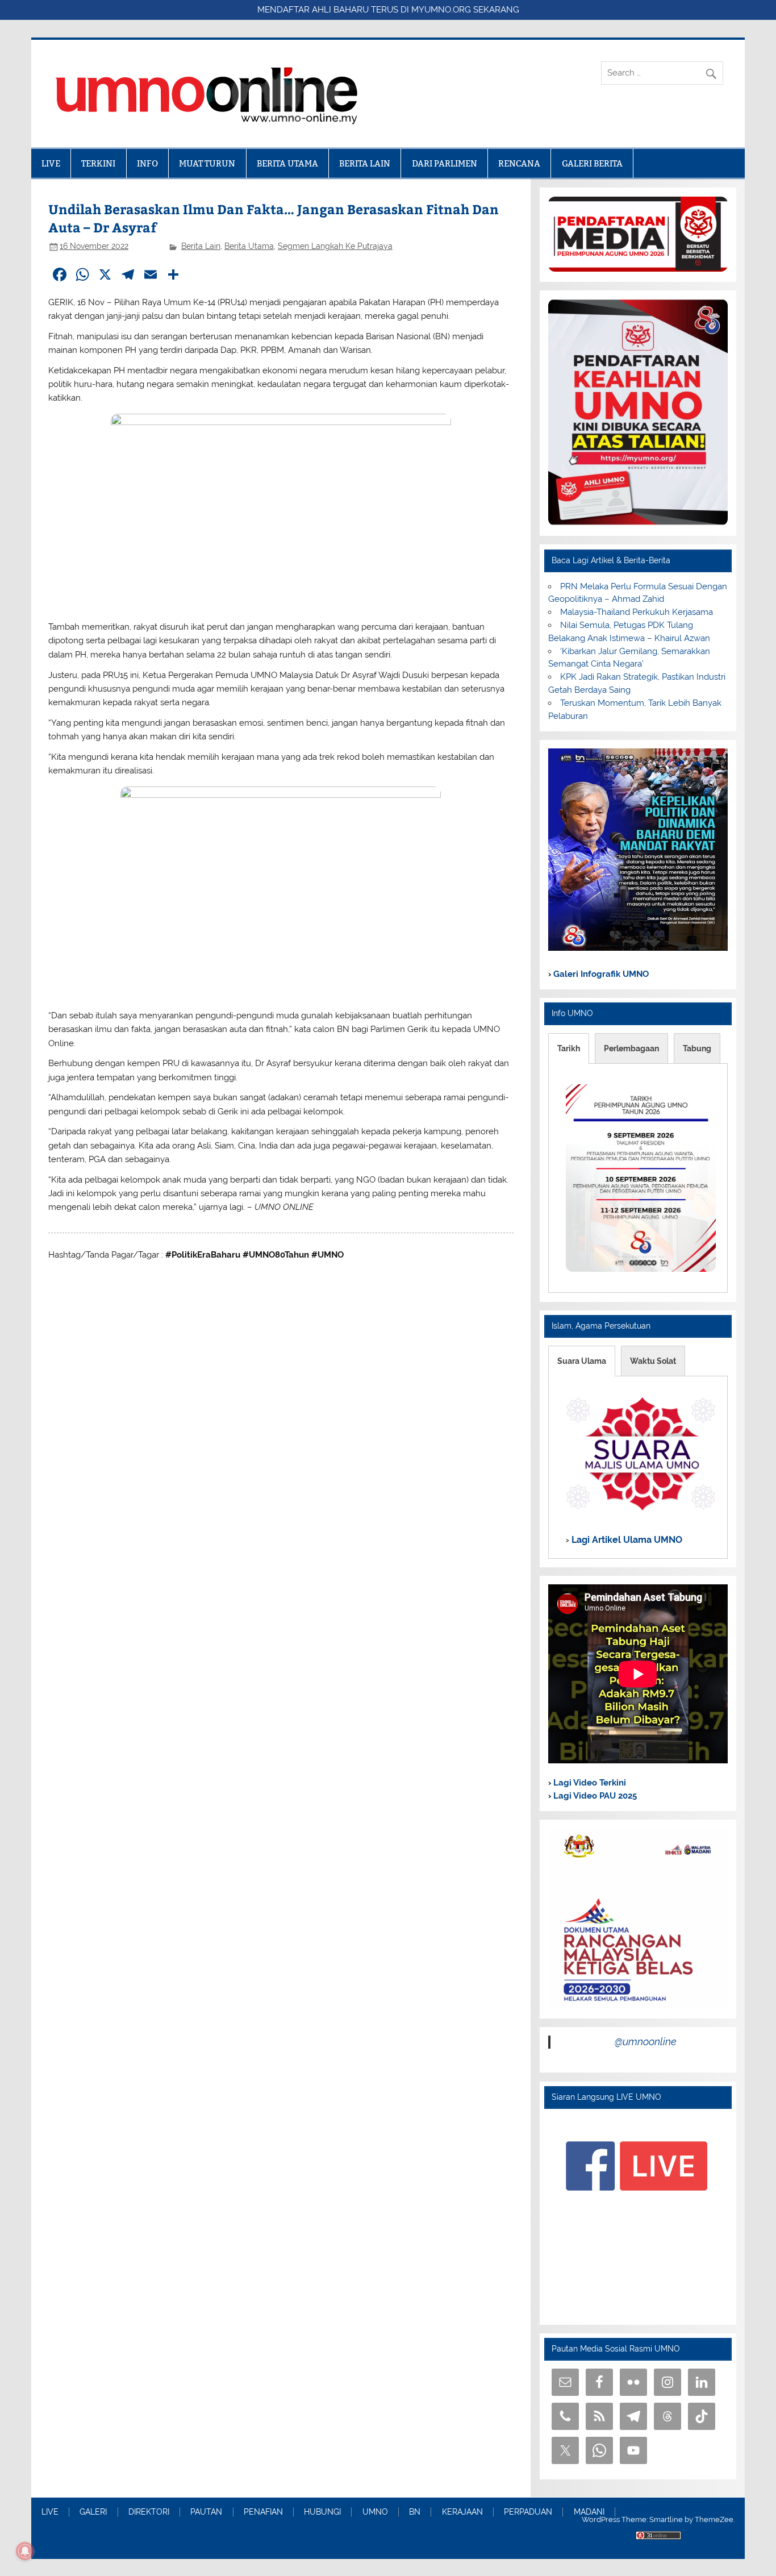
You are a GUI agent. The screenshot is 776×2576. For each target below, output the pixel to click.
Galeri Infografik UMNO (600, 974)
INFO (147, 163)
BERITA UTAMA (287, 163)
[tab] (569, 1048)
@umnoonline (646, 2042)
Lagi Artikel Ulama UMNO (626, 1540)
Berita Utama (249, 246)
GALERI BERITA (592, 163)
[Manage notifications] (25, 2551)
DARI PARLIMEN (445, 163)
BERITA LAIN (365, 163)
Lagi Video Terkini (589, 1783)
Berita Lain (201, 246)
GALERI (93, 2512)
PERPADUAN (528, 2512)
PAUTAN (206, 2512)
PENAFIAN (263, 2512)
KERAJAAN (462, 2512)
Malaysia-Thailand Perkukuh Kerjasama (637, 612)
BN (415, 2512)
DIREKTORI (149, 2512)
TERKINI (98, 163)
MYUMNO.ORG (441, 10)
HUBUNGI (322, 2512)
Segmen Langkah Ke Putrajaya (335, 246)
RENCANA (519, 163)
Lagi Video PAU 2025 (594, 1796)
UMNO (375, 2512)
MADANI (589, 2512)
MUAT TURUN (207, 163)
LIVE (51, 163)
